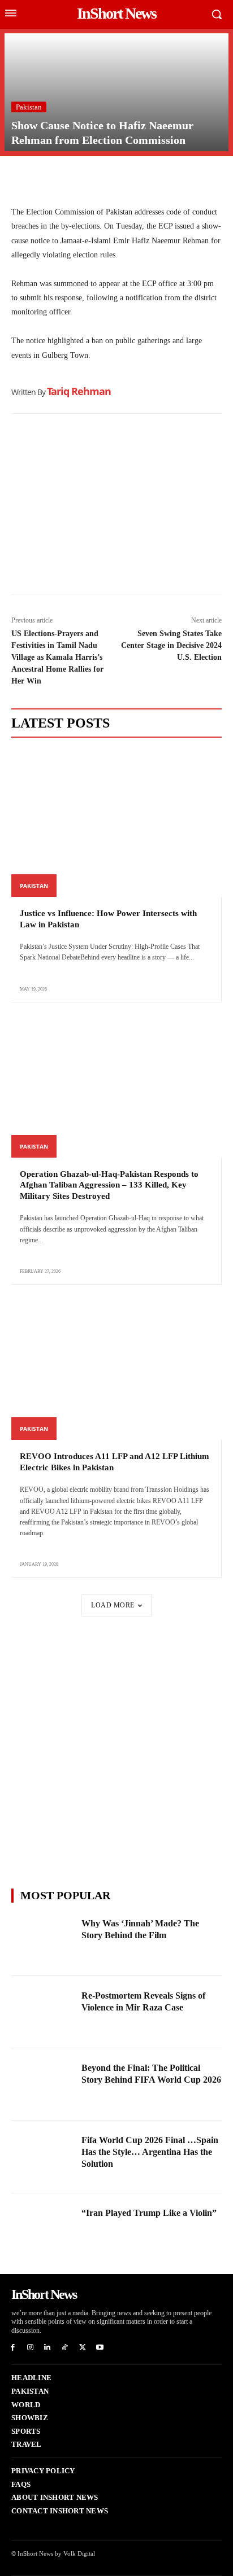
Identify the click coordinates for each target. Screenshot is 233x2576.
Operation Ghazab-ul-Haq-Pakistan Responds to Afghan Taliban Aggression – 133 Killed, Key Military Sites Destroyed (109, 1185)
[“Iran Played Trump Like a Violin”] (43, 2229)
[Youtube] (100, 2348)
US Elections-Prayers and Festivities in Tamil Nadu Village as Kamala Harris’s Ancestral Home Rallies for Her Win (57, 657)
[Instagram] (30, 2348)
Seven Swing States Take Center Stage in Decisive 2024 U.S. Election (171, 645)
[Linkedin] (101, 178)
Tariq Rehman (79, 391)
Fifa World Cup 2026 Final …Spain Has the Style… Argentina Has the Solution (150, 2152)
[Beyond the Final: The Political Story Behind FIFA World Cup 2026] (43, 2084)
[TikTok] (65, 2348)
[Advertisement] (116, 507)
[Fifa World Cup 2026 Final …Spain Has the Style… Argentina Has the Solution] (43, 2157)
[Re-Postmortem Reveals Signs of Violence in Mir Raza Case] (43, 2012)
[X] (49, 178)
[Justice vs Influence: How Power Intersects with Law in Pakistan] (116, 823)
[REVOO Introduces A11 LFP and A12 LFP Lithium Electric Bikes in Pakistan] (116, 1366)
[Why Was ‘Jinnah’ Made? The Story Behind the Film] (43, 1940)
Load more (113, 1605)
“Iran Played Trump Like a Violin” (149, 2213)
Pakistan (29, 107)
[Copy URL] (127, 178)
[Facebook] (23, 178)
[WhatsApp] (75, 178)
